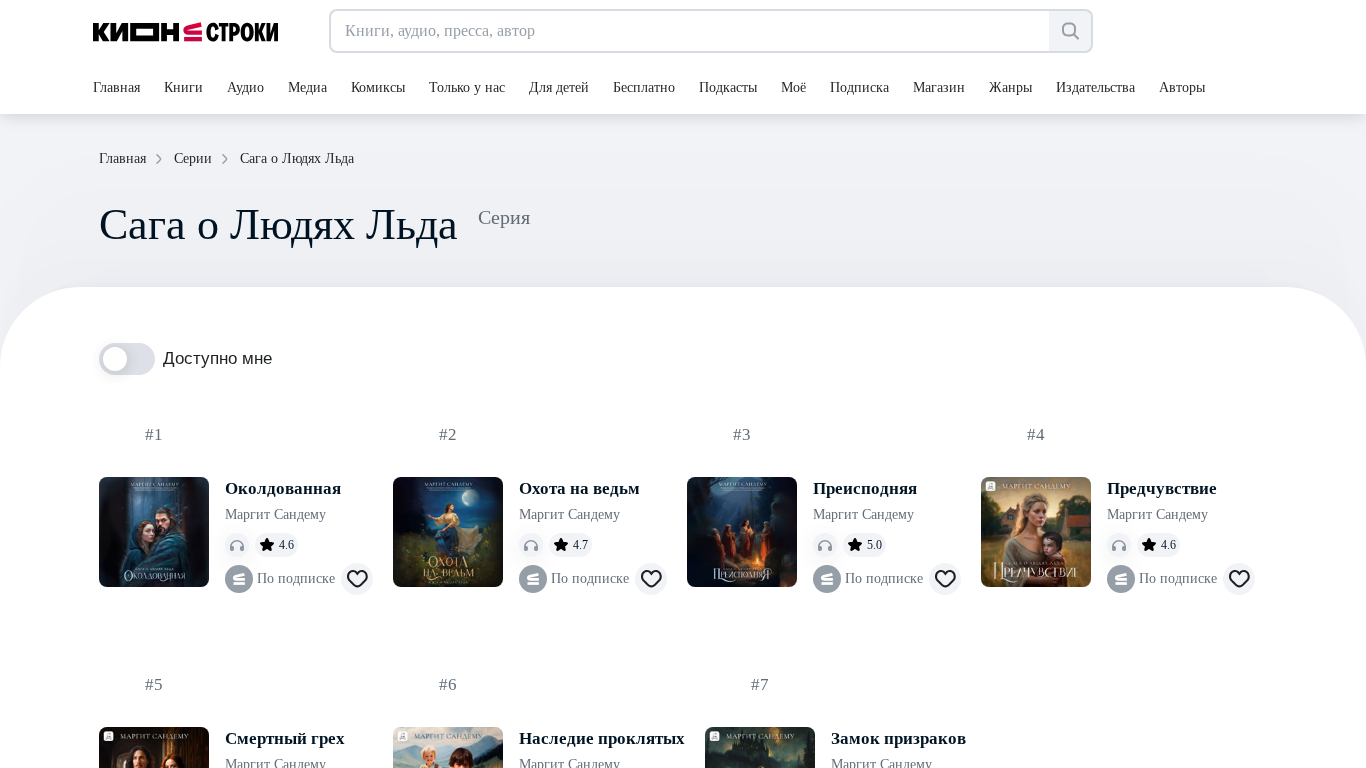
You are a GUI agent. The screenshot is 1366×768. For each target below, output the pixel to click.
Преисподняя (865, 488)
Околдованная (283, 488)
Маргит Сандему (275, 514)
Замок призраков (898, 738)
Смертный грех (285, 738)
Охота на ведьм (579, 488)
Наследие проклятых (602, 738)
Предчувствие (1162, 488)
